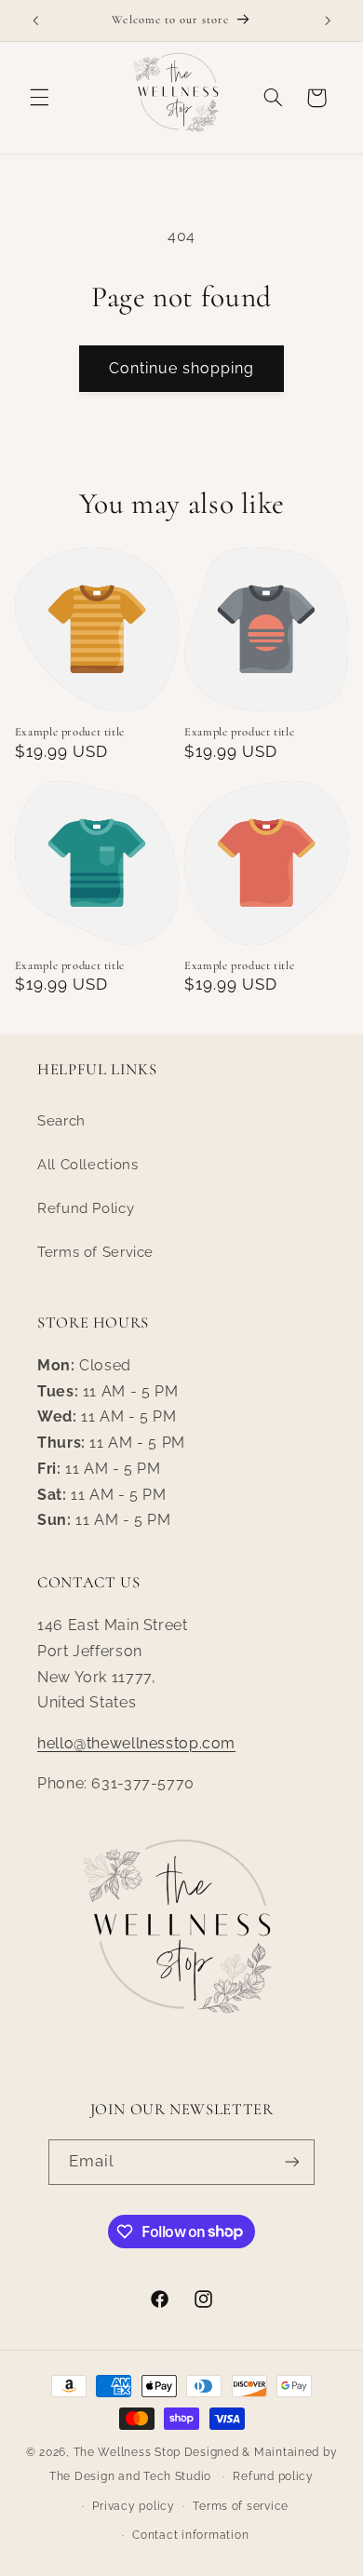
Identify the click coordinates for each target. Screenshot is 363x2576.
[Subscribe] (292, 2162)
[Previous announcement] (35, 20)
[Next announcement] (328, 20)
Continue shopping (182, 368)
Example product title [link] (70, 732)
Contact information (190, 2535)
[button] (39, 98)
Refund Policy (86, 1208)
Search (61, 1120)
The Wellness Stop (128, 2452)
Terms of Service (95, 1252)
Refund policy (273, 2476)
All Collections (87, 1164)
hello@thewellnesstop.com (136, 1743)
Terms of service (241, 2506)
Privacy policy (133, 2506)
